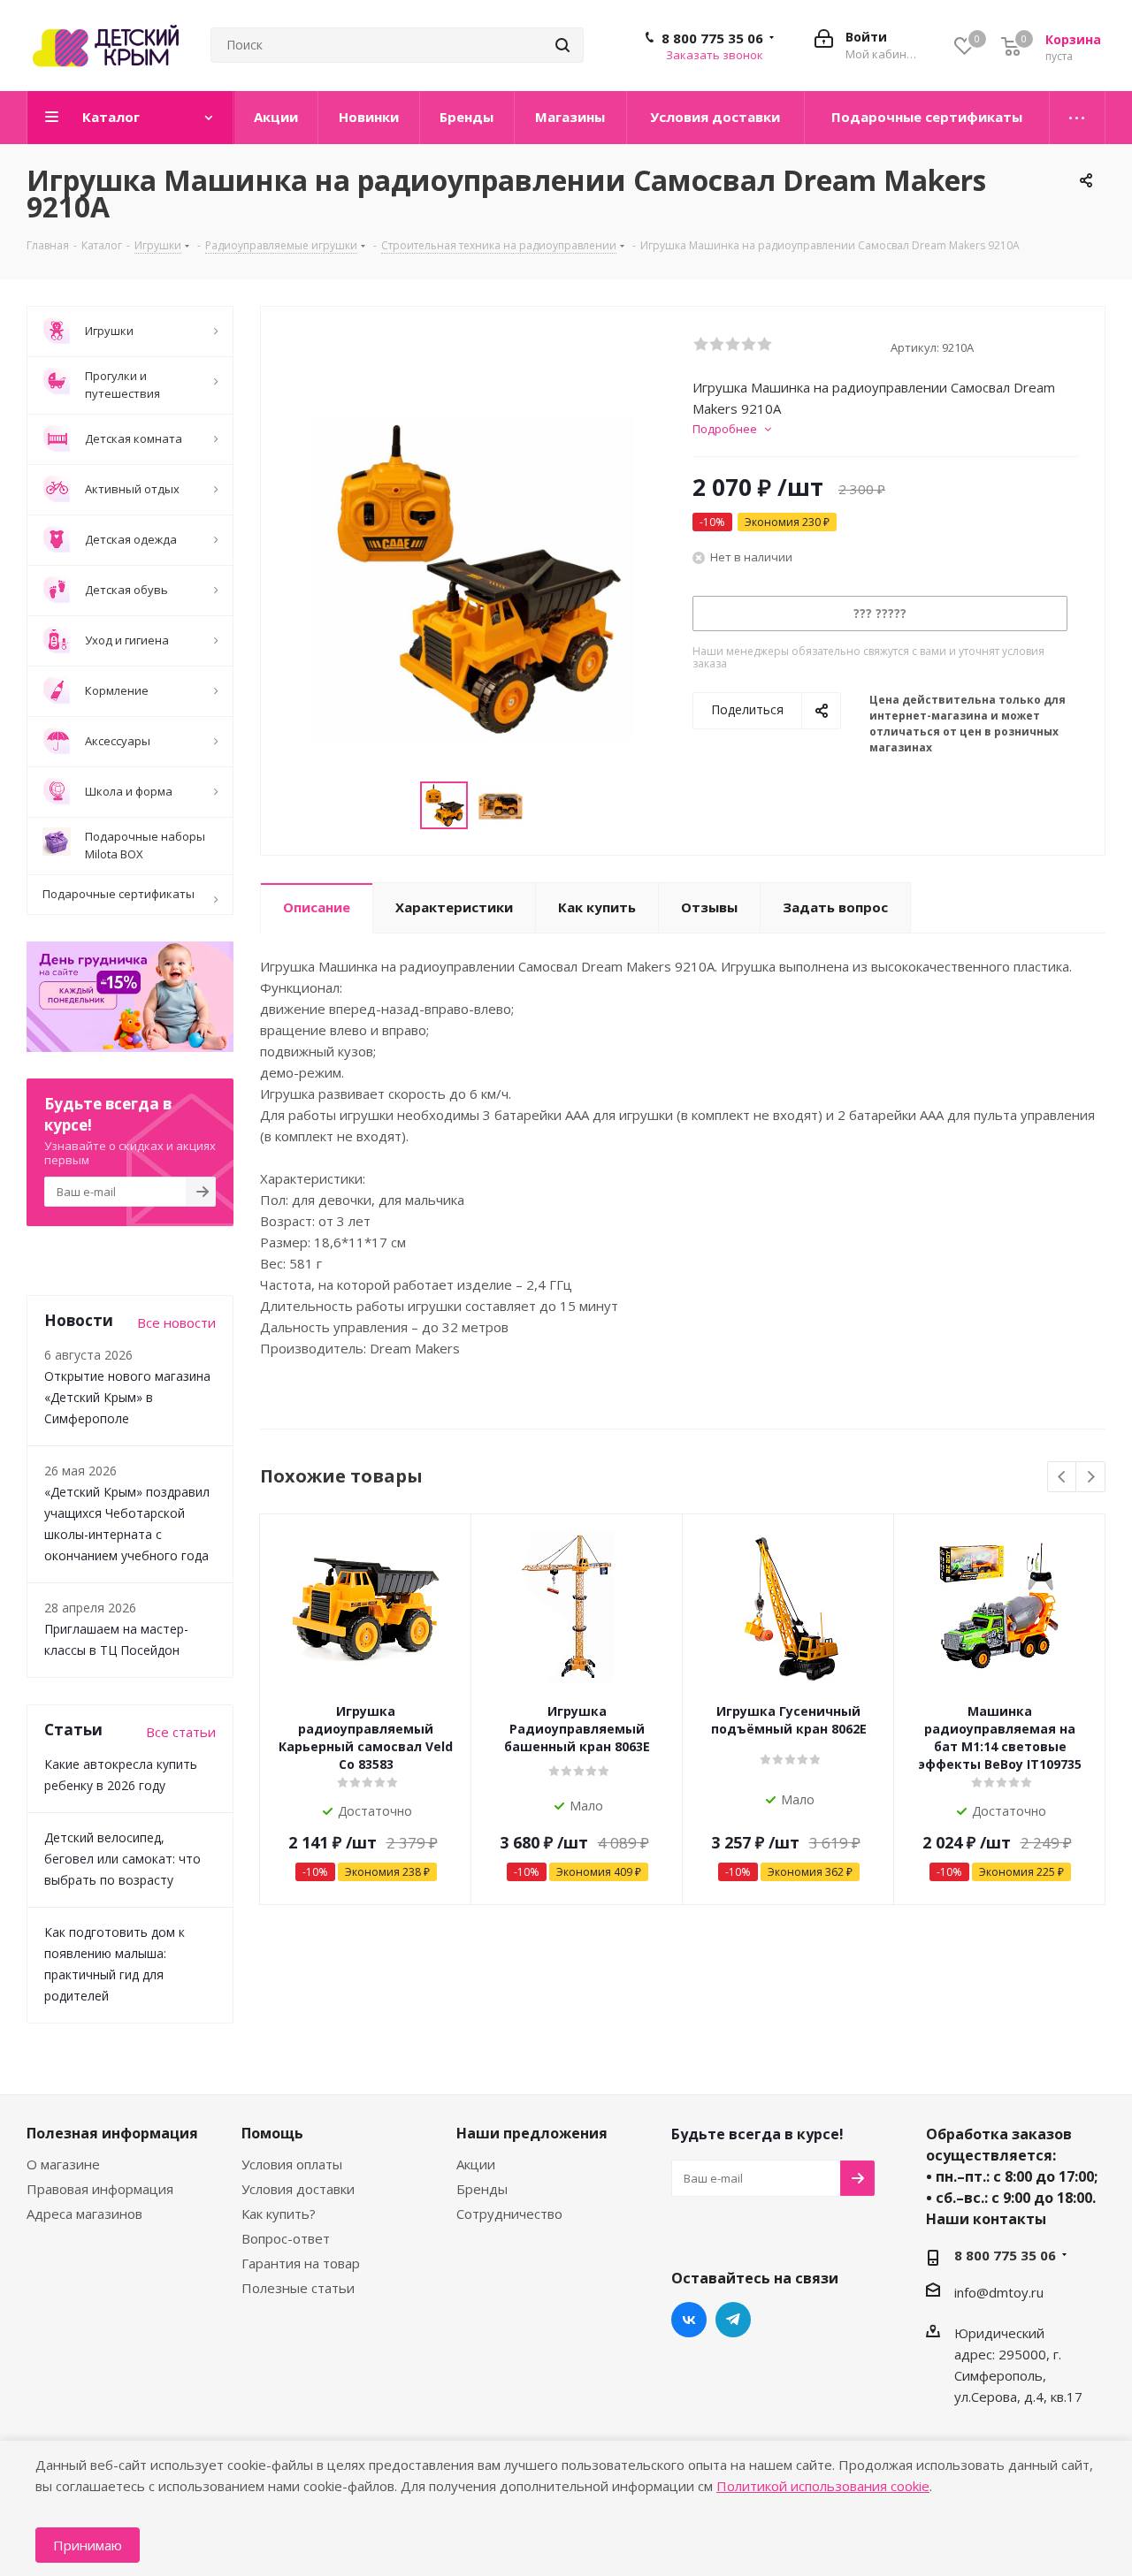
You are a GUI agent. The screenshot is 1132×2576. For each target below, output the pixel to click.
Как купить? (279, 2214)
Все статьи (181, 1732)
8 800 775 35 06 (712, 38)
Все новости (176, 1322)
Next (1091, 1478)
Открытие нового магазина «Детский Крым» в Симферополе (127, 1397)
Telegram (733, 2320)
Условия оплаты (292, 2164)
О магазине (63, 2164)
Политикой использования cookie (823, 2486)
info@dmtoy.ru (999, 2292)
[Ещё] (1078, 118)
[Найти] (562, 45)
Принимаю (88, 2545)
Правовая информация (100, 2189)
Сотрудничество (509, 2214)
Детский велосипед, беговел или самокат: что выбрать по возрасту (122, 1859)
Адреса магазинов (84, 2214)
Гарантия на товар (301, 2263)
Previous (1063, 1478)
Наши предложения (532, 2133)
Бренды (482, 2189)
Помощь (272, 2133)
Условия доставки (298, 2189)
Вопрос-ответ (286, 2238)
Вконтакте (689, 2320)
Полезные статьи (298, 2288)
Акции (476, 2164)
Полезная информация (112, 2133)
